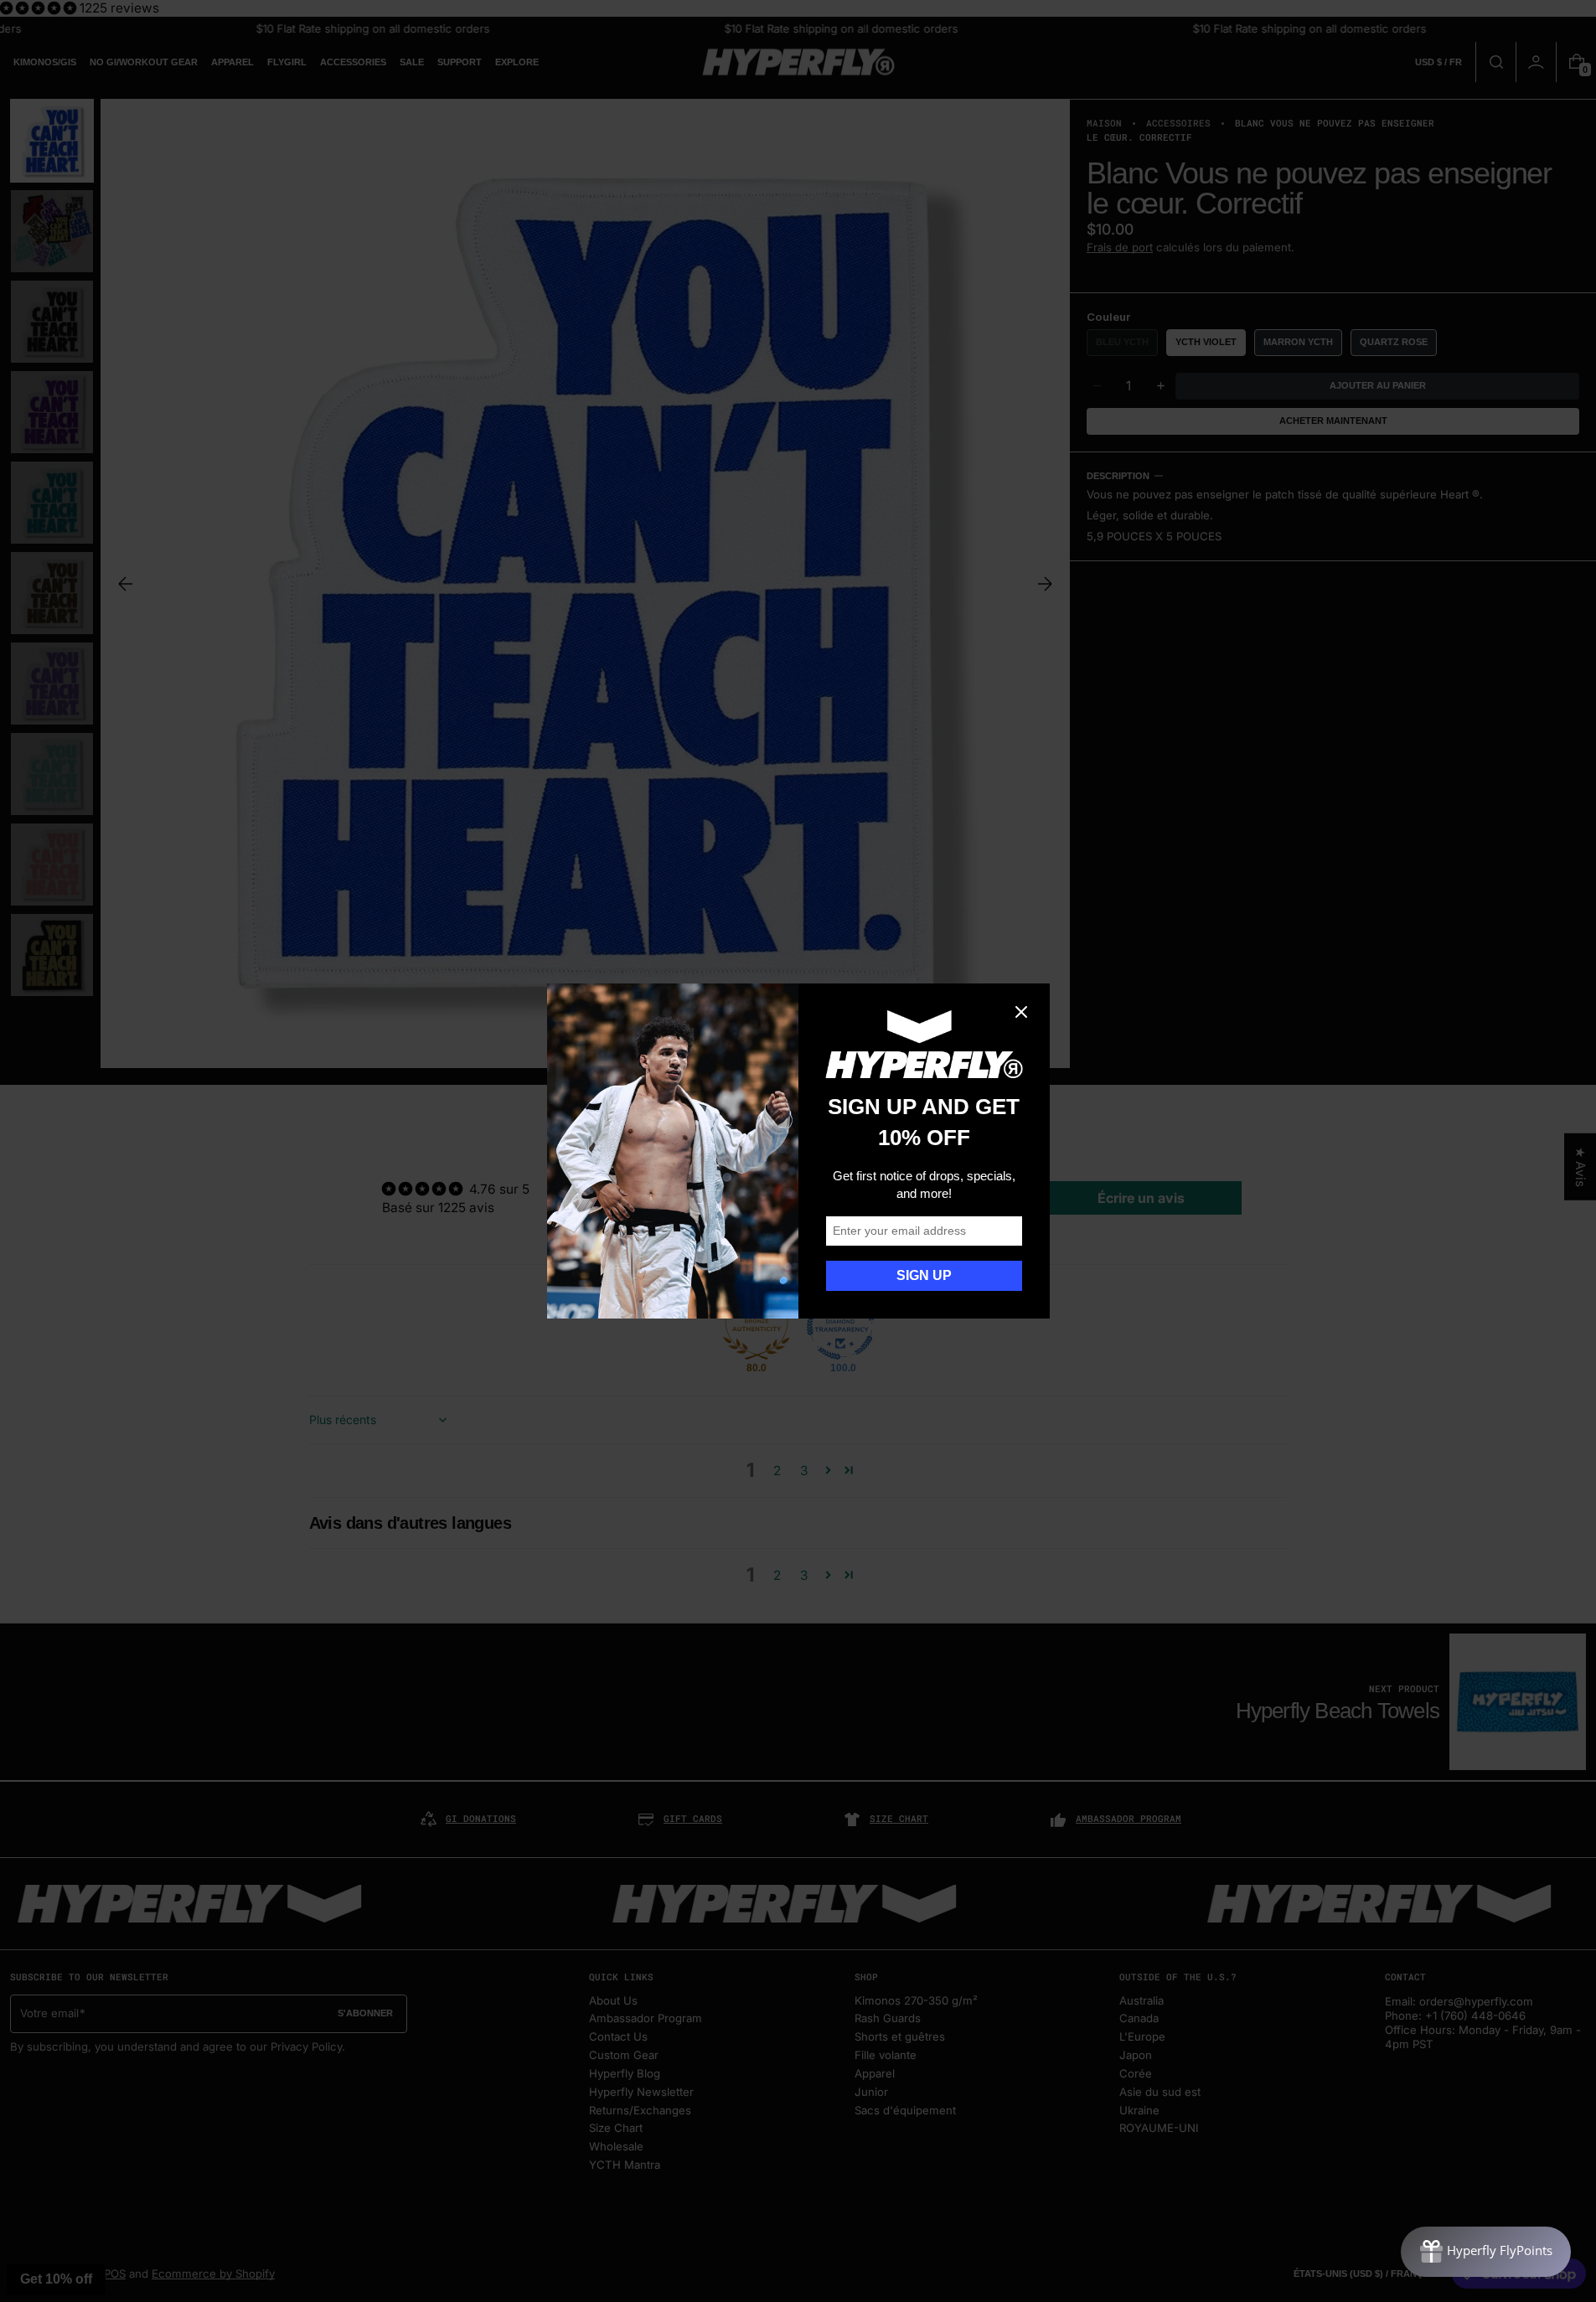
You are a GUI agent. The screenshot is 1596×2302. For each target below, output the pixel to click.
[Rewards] (1486, 2252)
